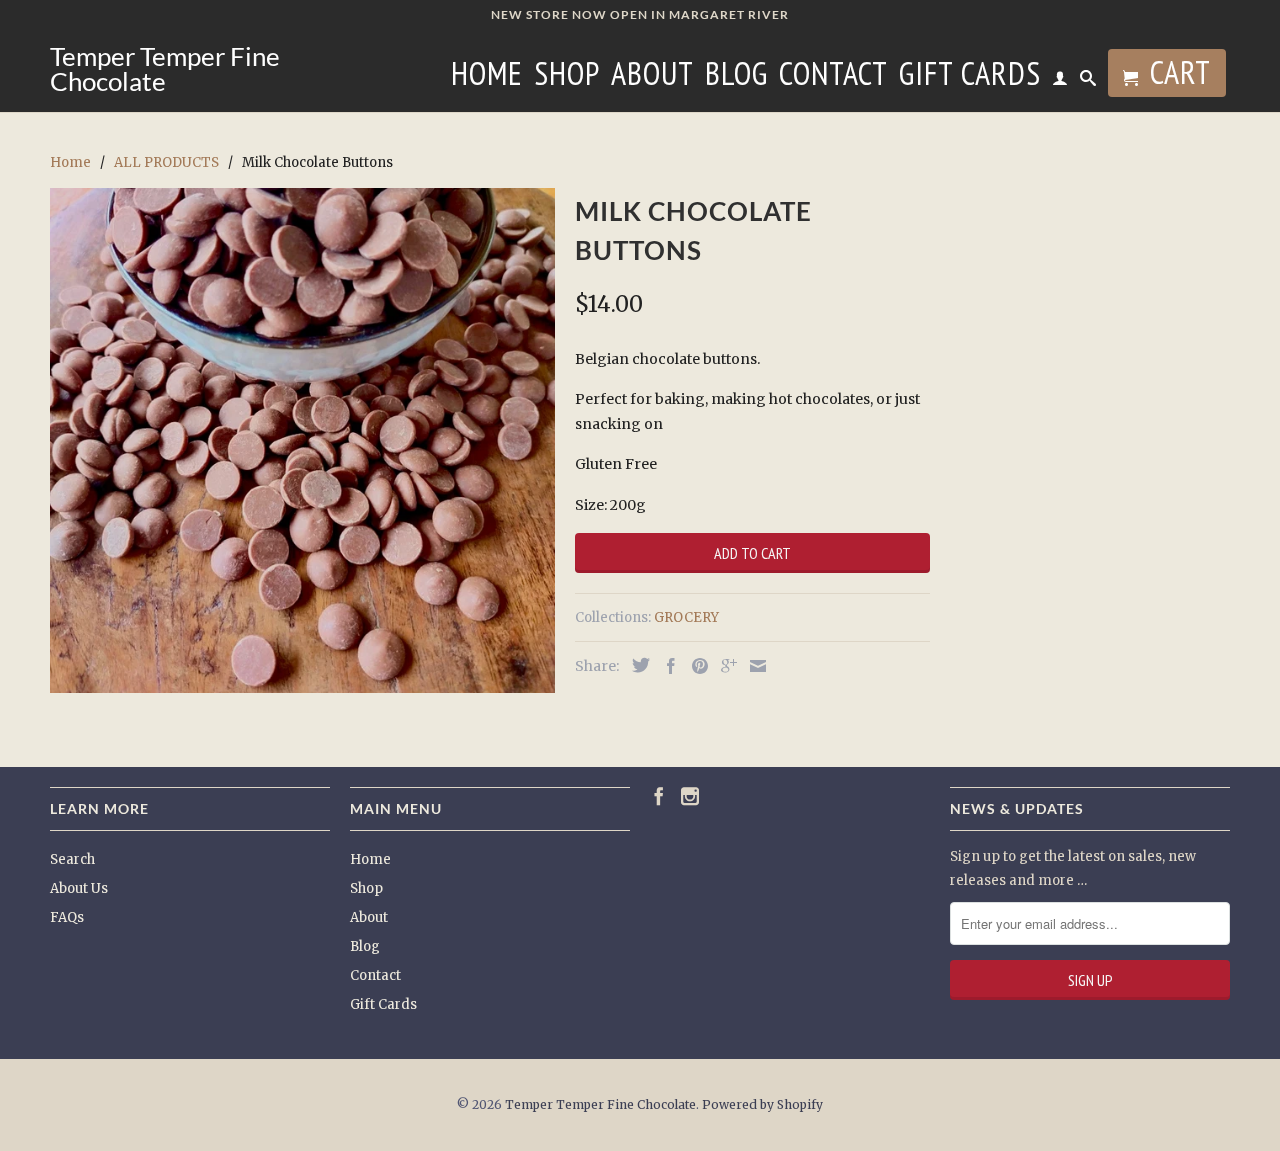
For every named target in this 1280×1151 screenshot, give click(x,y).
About (652, 77)
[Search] (1088, 82)
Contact (833, 77)
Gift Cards (970, 77)
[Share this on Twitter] (636, 665)
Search (72, 859)
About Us (79, 888)
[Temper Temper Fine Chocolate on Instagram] (690, 796)
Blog (736, 77)
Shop (567, 77)
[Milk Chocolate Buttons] (302, 440)
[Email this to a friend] (753, 666)
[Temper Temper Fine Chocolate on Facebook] (659, 796)
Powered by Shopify (762, 1104)
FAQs (67, 917)
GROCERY (686, 617)
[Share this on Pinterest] (695, 666)
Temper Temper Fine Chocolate (165, 69)
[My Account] (1060, 82)
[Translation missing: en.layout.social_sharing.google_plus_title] (724, 666)
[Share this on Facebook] (666, 666)
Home (487, 77)
